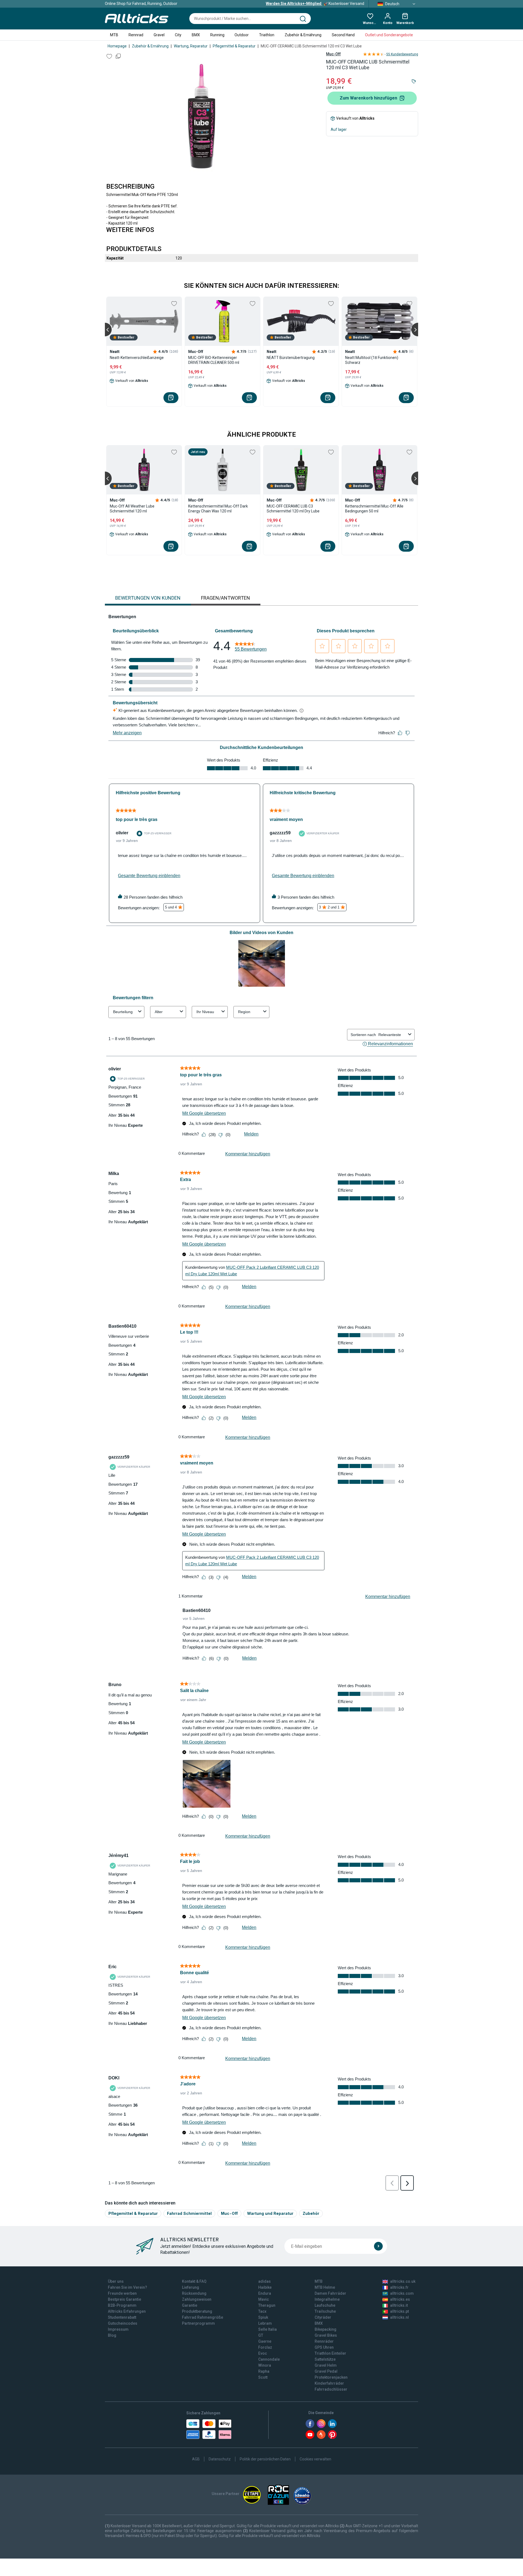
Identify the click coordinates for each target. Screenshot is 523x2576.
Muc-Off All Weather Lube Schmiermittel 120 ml (132, 509)
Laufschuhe (325, 2305)
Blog (112, 2335)
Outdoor (242, 35)
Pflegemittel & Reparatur (234, 46)
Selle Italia (267, 2329)
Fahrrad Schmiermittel (189, 2213)
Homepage (117, 46)
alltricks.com (402, 2293)
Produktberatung (197, 2311)
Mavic (264, 2299)
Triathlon (267, 35)
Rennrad (136, 35)
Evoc (263, 2353)
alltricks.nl (399, 2317)
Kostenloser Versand (315, 4)
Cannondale (269, 2359)
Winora (265, 2365)
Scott (263, 2377)
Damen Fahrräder (330, 2293)
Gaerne (265, 2341)
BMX (196, 35)
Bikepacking (326, 2329)
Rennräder (324, 2341)
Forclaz (265, 2347)
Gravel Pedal (326, 2371)
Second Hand (343, 35)
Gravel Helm (326, 2365)
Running (217, 35)
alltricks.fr (399, 2287)
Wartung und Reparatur (270, 2213)
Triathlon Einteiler (330, 2353)
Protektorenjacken (331, 2377)
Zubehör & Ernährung (303, 35)
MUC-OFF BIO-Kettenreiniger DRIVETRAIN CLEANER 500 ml (214, 360)
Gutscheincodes (123, 2323)
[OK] (378, 2246)
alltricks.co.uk (403, 2281)
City (178, 35)
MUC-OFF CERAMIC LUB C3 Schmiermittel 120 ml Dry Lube (293, 509)
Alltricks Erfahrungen (127, 2311)
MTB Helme (325, 2287)
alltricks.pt (399, 2311)
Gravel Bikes (326, 2335)
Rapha (264, 2371)
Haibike (265, 2287)
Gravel (159, 35)
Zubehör (311, 2213)
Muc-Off (333, 54)
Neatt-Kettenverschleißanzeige (137, 358)
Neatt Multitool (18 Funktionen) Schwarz (372, 360)
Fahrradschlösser (331, 2389)
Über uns (116, 2281)
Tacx (262, 2311)
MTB (114, 35)
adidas (264, 2281)
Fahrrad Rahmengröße (203, 2317)
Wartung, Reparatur (191, 46)
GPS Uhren (324, 2347)
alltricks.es (400, 2299)
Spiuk (263, 2317)
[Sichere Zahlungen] (209, 2429)
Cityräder (323, 2317)
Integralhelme (327, 2299)
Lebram (265, 2323)
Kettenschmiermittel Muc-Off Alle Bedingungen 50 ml (374, 509)
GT (261, 2335)
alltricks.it (399, 2305)
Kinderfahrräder (329, 2383)
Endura (265, 2293)
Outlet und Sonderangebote (389, 35)
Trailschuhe (325, 2311)
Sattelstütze (325, 2359)
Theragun (267, 2305)
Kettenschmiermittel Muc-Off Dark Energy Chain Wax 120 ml (218, 509)
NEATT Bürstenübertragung (291, 358)
